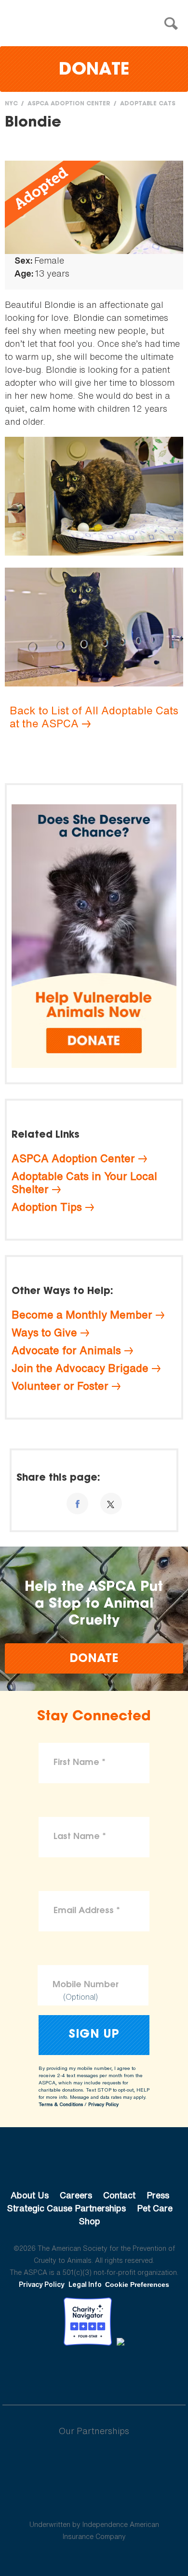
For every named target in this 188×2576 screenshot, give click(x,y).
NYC (11, 104)
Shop (90, 2221)
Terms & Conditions (61, 2104)
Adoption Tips (47, 1207)
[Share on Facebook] (77, 1504)
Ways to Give (44, 1332)
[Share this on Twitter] (111, 1504)
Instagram (119, 2372)
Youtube (94, 2372)
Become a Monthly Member (82, 1315)
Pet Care (155, 2208)
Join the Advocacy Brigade (80, 1368)
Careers (76, 2195)
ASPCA (94, 2163)
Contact (119, 2195)
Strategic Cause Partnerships (67, 2208)
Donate (94, 70)
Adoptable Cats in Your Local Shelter (84, 1183)
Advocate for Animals (66, 1350)
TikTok (144, 2372)
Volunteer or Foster (60, 1386)
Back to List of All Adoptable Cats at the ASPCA (94, 717)
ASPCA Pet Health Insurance (94, 2501)
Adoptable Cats (148, 104)
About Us (30, 2195)
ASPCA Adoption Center (69, 104)
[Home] (96, 24)
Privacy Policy (103, 2104)
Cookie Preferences (137, 2284)
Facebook (44, 2372)
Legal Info (85, 2284)
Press (158, 2195)
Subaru (94, 2462)
